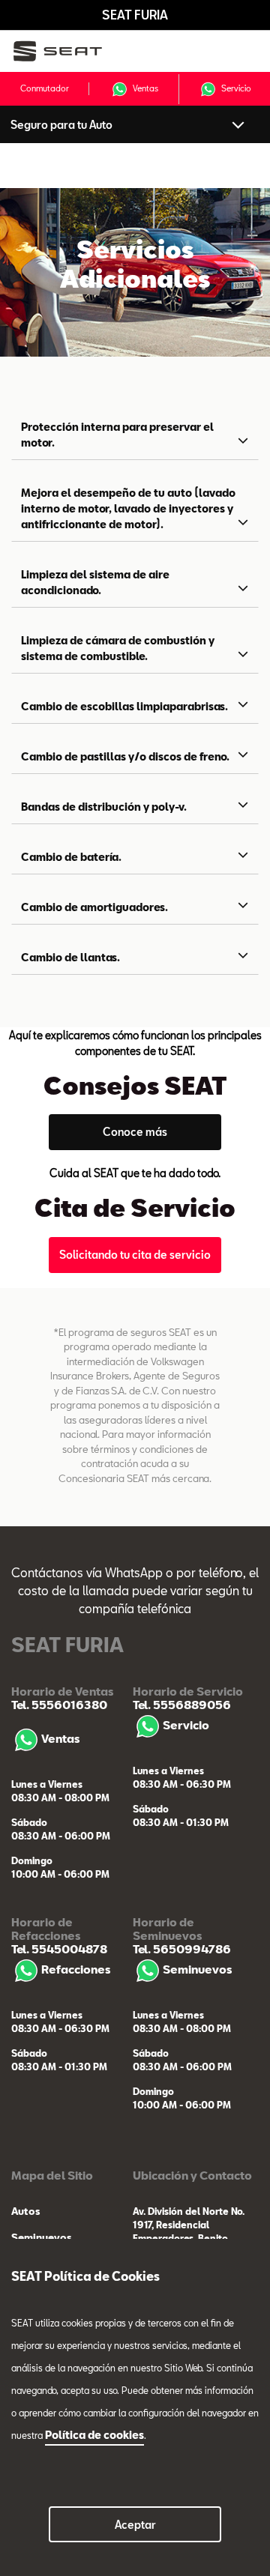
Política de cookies (94, 2435)
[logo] (68, 51)
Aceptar (135, 2525)
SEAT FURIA (135, 15)
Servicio (236, 87)
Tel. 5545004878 (59, 1949)
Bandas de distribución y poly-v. (104, 807)
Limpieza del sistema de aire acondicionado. (95, 582)
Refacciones (76, 1969)
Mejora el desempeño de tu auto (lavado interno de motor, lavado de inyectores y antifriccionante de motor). (128, 508)
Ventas (145, 87)
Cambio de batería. (71, 857)
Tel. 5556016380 (59, 1705)
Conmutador (45, 88)
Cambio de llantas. (70, 957)
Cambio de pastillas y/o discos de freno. (125, 756)
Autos (25, 2211)
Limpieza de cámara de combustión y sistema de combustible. (118, 648)
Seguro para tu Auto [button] (61, 125)
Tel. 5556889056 (182, 1705)
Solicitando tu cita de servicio (135, 1255)
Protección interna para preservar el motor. (117, 435)
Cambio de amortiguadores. (94, 907)
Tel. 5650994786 (182, 1949)
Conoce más (135, 1132)
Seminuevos (197, 1969)
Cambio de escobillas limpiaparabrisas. (124, 706)
